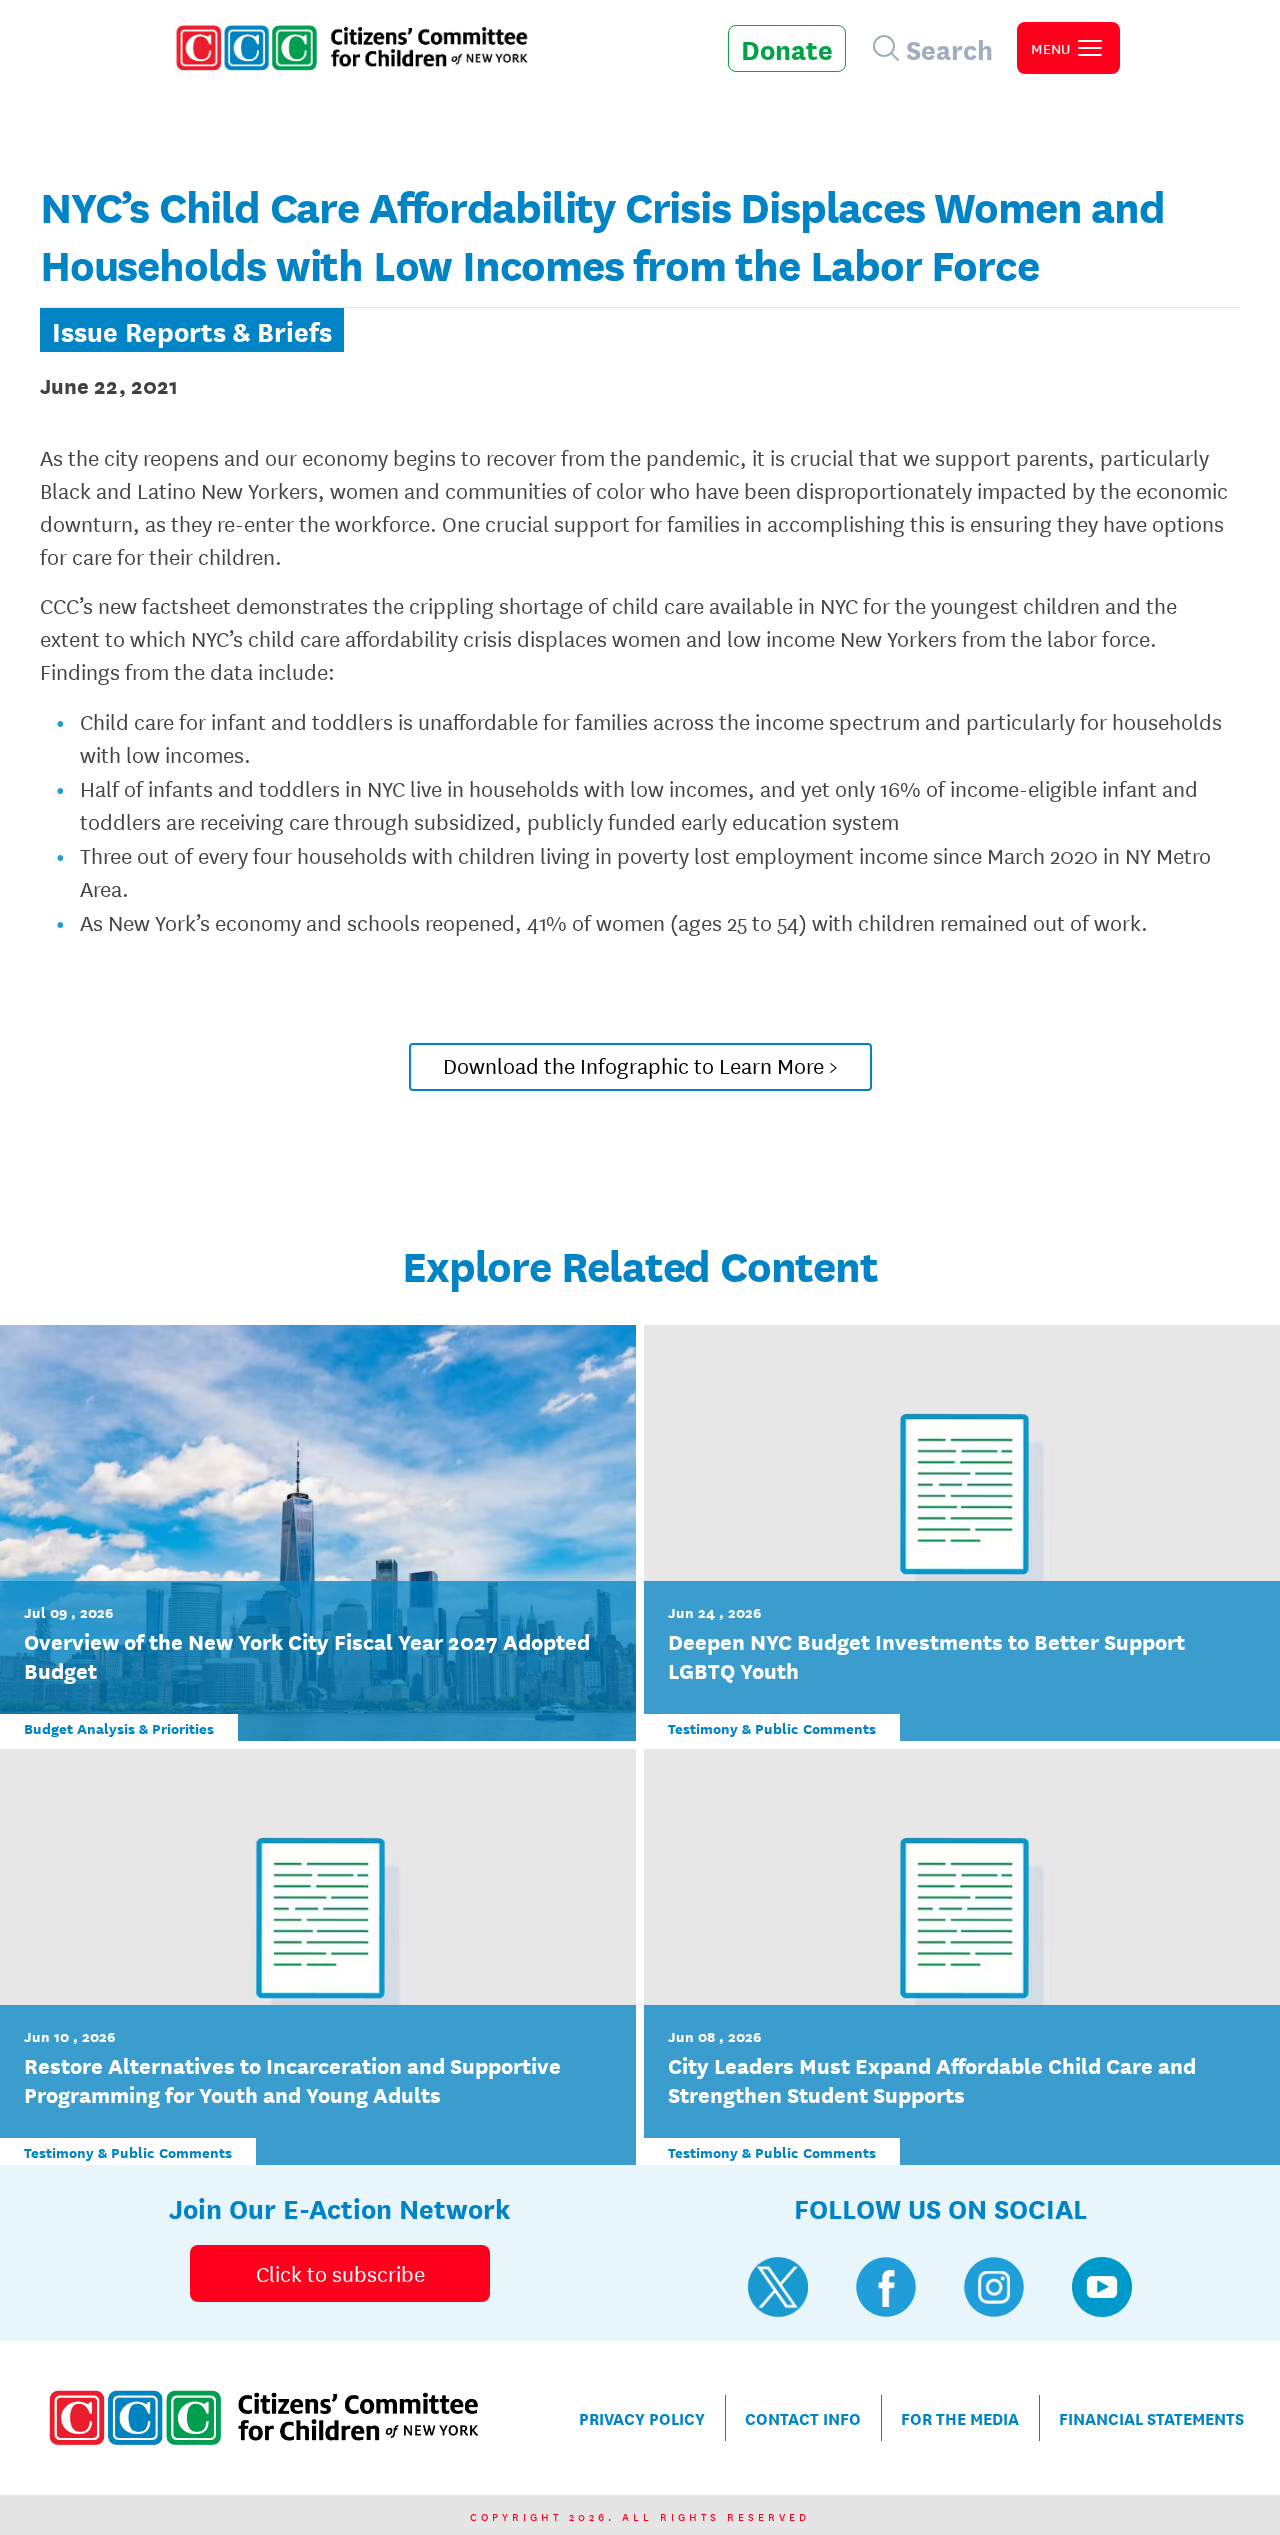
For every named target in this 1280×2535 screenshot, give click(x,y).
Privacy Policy (642, 2417)
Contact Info (803, 2417)
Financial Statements (1151, 2417)
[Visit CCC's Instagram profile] (994, 2287)
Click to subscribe (340, 2273)
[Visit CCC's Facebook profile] (886, 2287)
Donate (787, 48)
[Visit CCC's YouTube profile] (1102, 2287)
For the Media (960, 2417)
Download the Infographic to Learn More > (640, 1065)
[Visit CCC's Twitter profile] (778, 2287)
